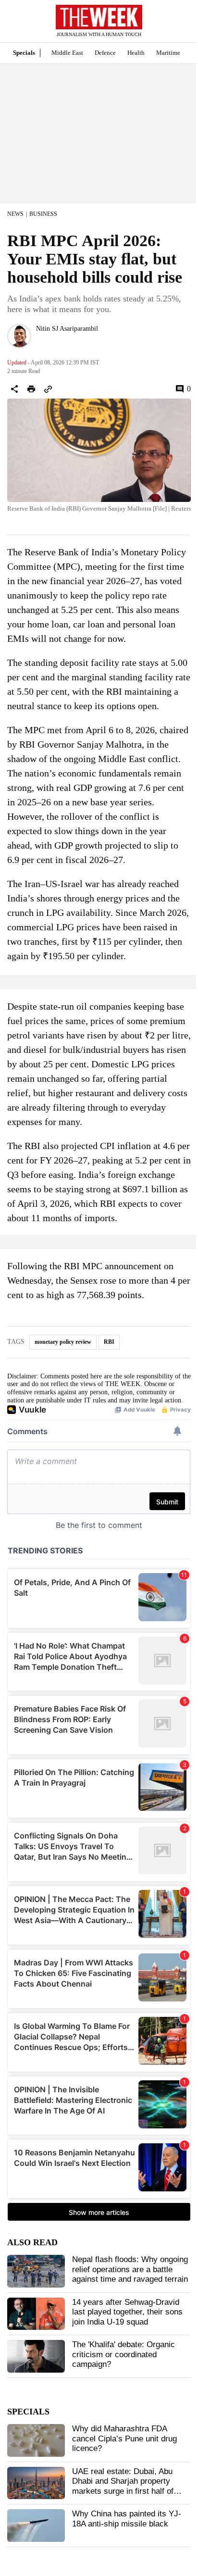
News (15, 214)
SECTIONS (14, 24)
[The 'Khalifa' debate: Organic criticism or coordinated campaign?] (36, 2356)
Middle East (67, 53)
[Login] (176, 26)
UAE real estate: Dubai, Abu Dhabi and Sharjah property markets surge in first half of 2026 (123, 2486)
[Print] (31, 389)
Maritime (168, 53)
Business (43, 214)
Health (136, 53)
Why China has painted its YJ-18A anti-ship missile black (127, 2519)
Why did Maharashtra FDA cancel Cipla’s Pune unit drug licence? (124, 2438)
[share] (14, 389)
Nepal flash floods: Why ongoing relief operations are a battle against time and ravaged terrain (130, 2269)
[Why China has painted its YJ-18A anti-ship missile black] (36, 2526)
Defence (105, 53)
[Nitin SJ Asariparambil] (19, 336)
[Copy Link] (48, 389)
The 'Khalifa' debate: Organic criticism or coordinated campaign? (124, 2354)
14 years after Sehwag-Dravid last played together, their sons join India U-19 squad (127, 2312)
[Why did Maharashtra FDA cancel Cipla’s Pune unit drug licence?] (36, 2440)
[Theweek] (99, 17)
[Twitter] (40, 341)
